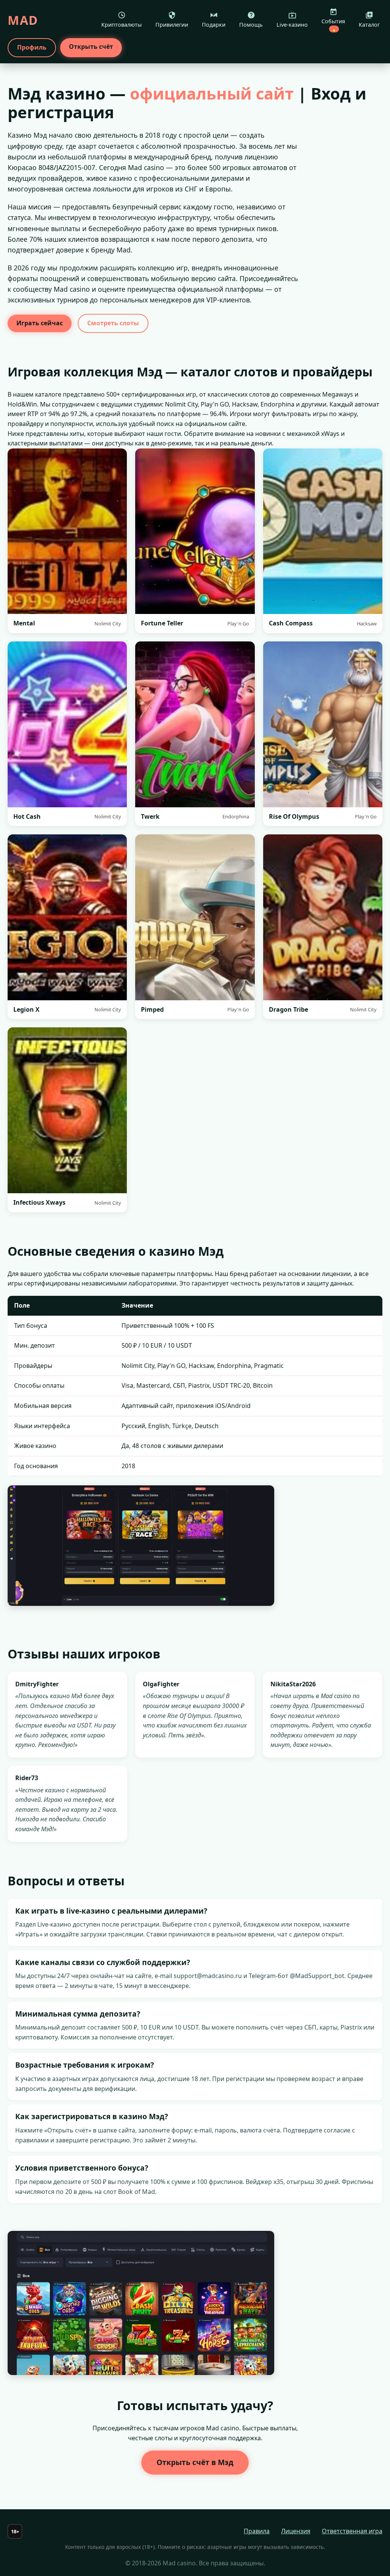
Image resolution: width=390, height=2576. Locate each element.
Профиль (32, 47)
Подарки (214, 25)
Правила (257, 2531)
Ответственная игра (352, 2531)
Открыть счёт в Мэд (195, 2462)
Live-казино (292, 25)
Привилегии (172, 25)
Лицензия (296, 2531)
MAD (23, 20)
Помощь (251, 25)
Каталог (369, 25)
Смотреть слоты (113, 323)
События (333, 25)
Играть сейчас (40, 323)
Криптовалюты (121, 25)
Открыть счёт (91, 47)
